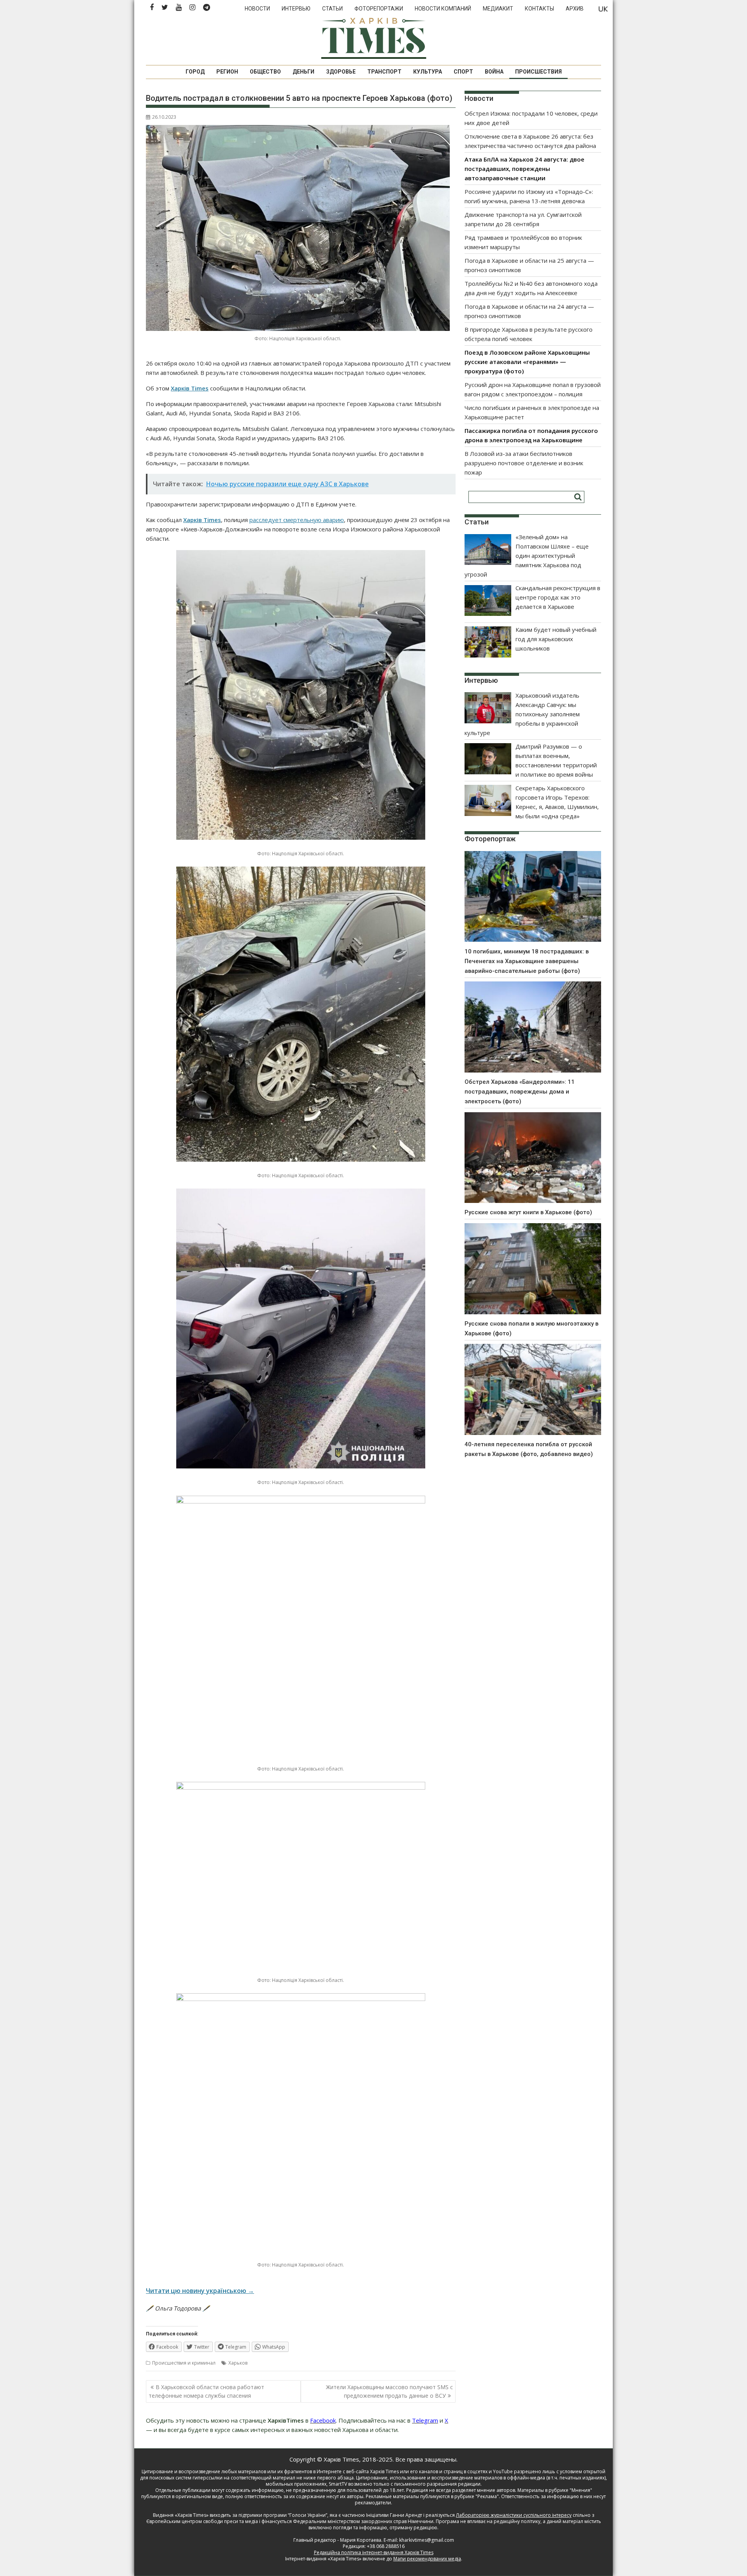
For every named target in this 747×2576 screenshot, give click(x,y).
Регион (227, 72)
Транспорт (384, 72)
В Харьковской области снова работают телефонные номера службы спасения (206, 2391)
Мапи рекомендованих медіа (427, 2559)
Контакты (539, 9)
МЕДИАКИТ (498, 9)
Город (195, 72)
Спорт (463, 72)
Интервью (296, 9)
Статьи (332, 9)
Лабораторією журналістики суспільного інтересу (514, 2515)
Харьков (238, 2363)
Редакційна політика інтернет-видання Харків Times (374, 2552)
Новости (257, 9)
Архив (575, 9)
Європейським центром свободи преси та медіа (203, 2521)
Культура (428, 72)
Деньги (303, 72)
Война (494, 72)
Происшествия (538, 72)
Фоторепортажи (379, 9)
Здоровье (341, 72)
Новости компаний (443, 9)
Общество (265, 72)
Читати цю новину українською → (200, 2291)
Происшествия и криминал (184, 2363)
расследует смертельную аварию (297, 520)
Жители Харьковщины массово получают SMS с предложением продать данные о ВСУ (389, 2391)
